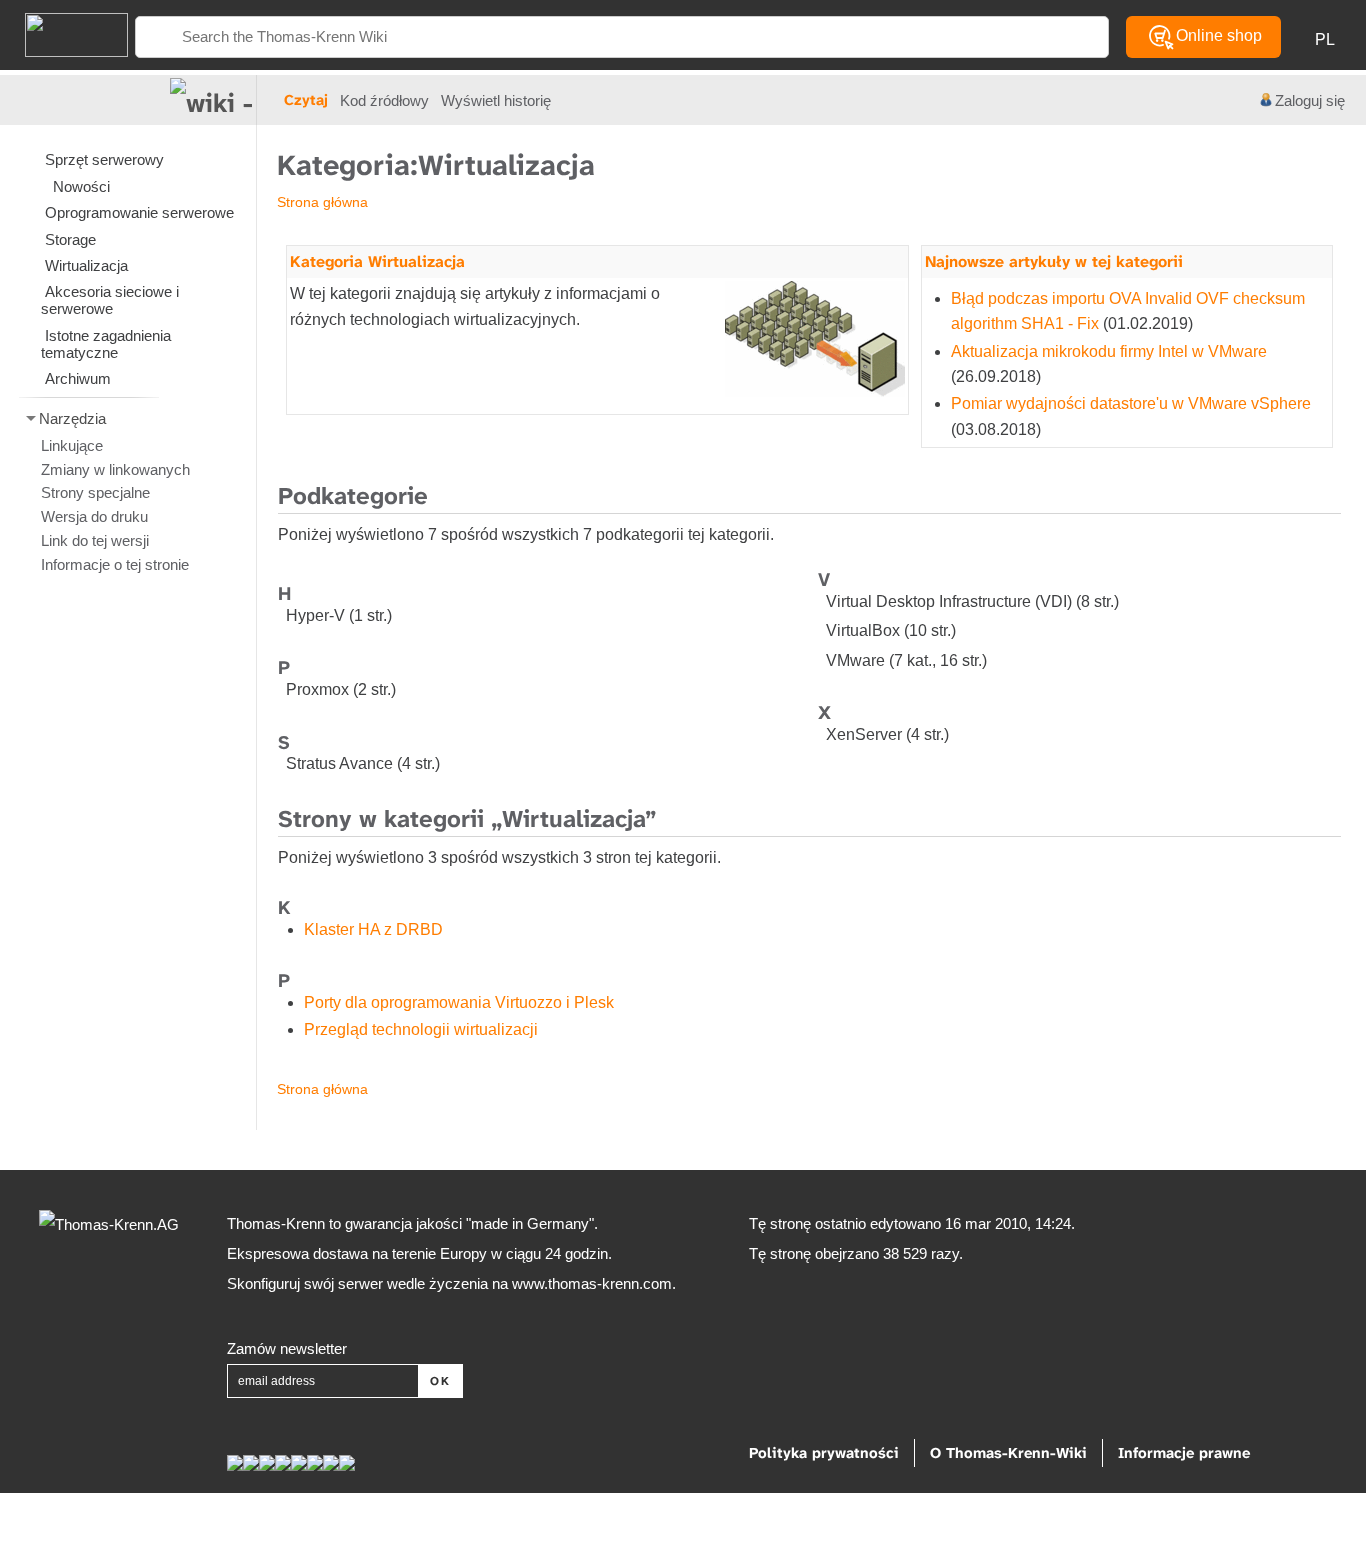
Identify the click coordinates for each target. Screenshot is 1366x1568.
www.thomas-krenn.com (592, 1283)
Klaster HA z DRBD (373, 929)
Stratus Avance (339, 763)
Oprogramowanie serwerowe (139, 212)
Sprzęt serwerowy (104, 159)
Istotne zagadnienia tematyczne (106, 344)
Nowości (81, 186)
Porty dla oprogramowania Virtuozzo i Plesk (459, 1002)
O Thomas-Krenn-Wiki (1008, 1453)
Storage (70, 239)
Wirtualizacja (86, 265)
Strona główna (322, 202)
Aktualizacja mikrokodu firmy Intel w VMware (1109, 351)
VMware (855, 660)
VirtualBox (863, 630)
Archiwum (78, 378)
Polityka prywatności (824, 1453)
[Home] (64, 33)
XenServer (864, 734)
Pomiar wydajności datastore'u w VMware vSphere (1131, 403)
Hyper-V (315, 615)
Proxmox (317, 689)
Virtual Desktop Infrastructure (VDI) (949, 601)
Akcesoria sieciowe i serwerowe (110, 300)
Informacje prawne (1184, 1453)
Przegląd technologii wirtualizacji (421, 1029)
